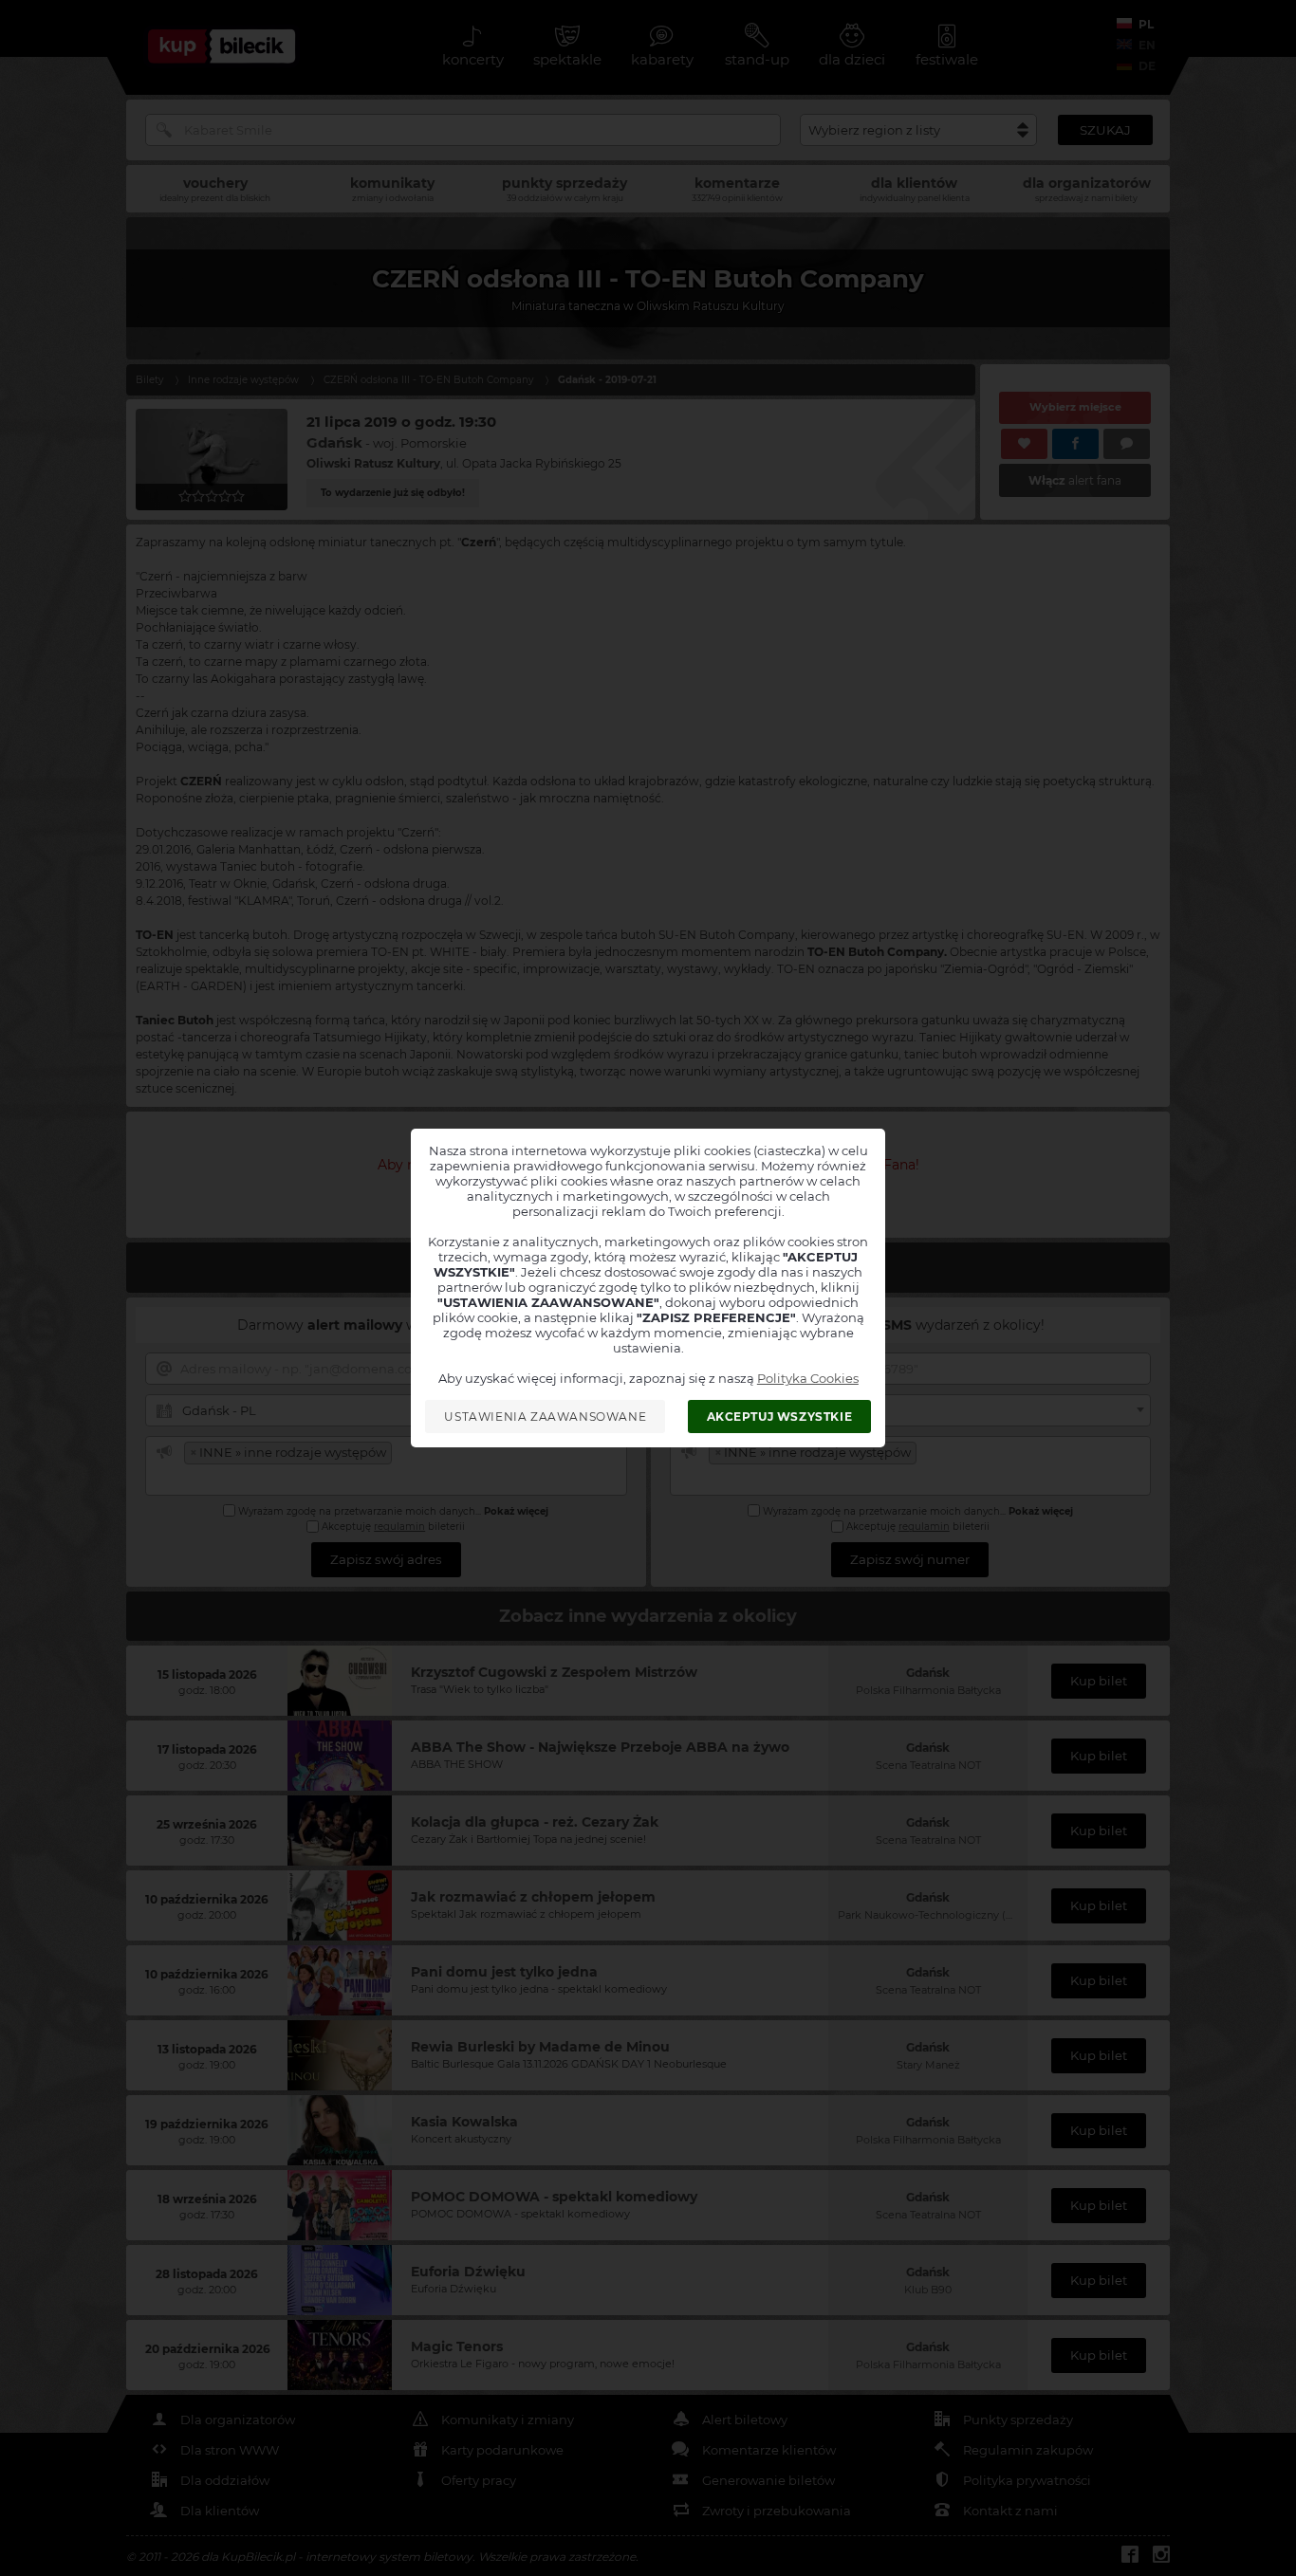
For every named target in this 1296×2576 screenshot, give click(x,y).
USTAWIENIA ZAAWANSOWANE (545, 1417)
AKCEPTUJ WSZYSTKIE (780, 1417)
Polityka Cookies (808, 1378)
